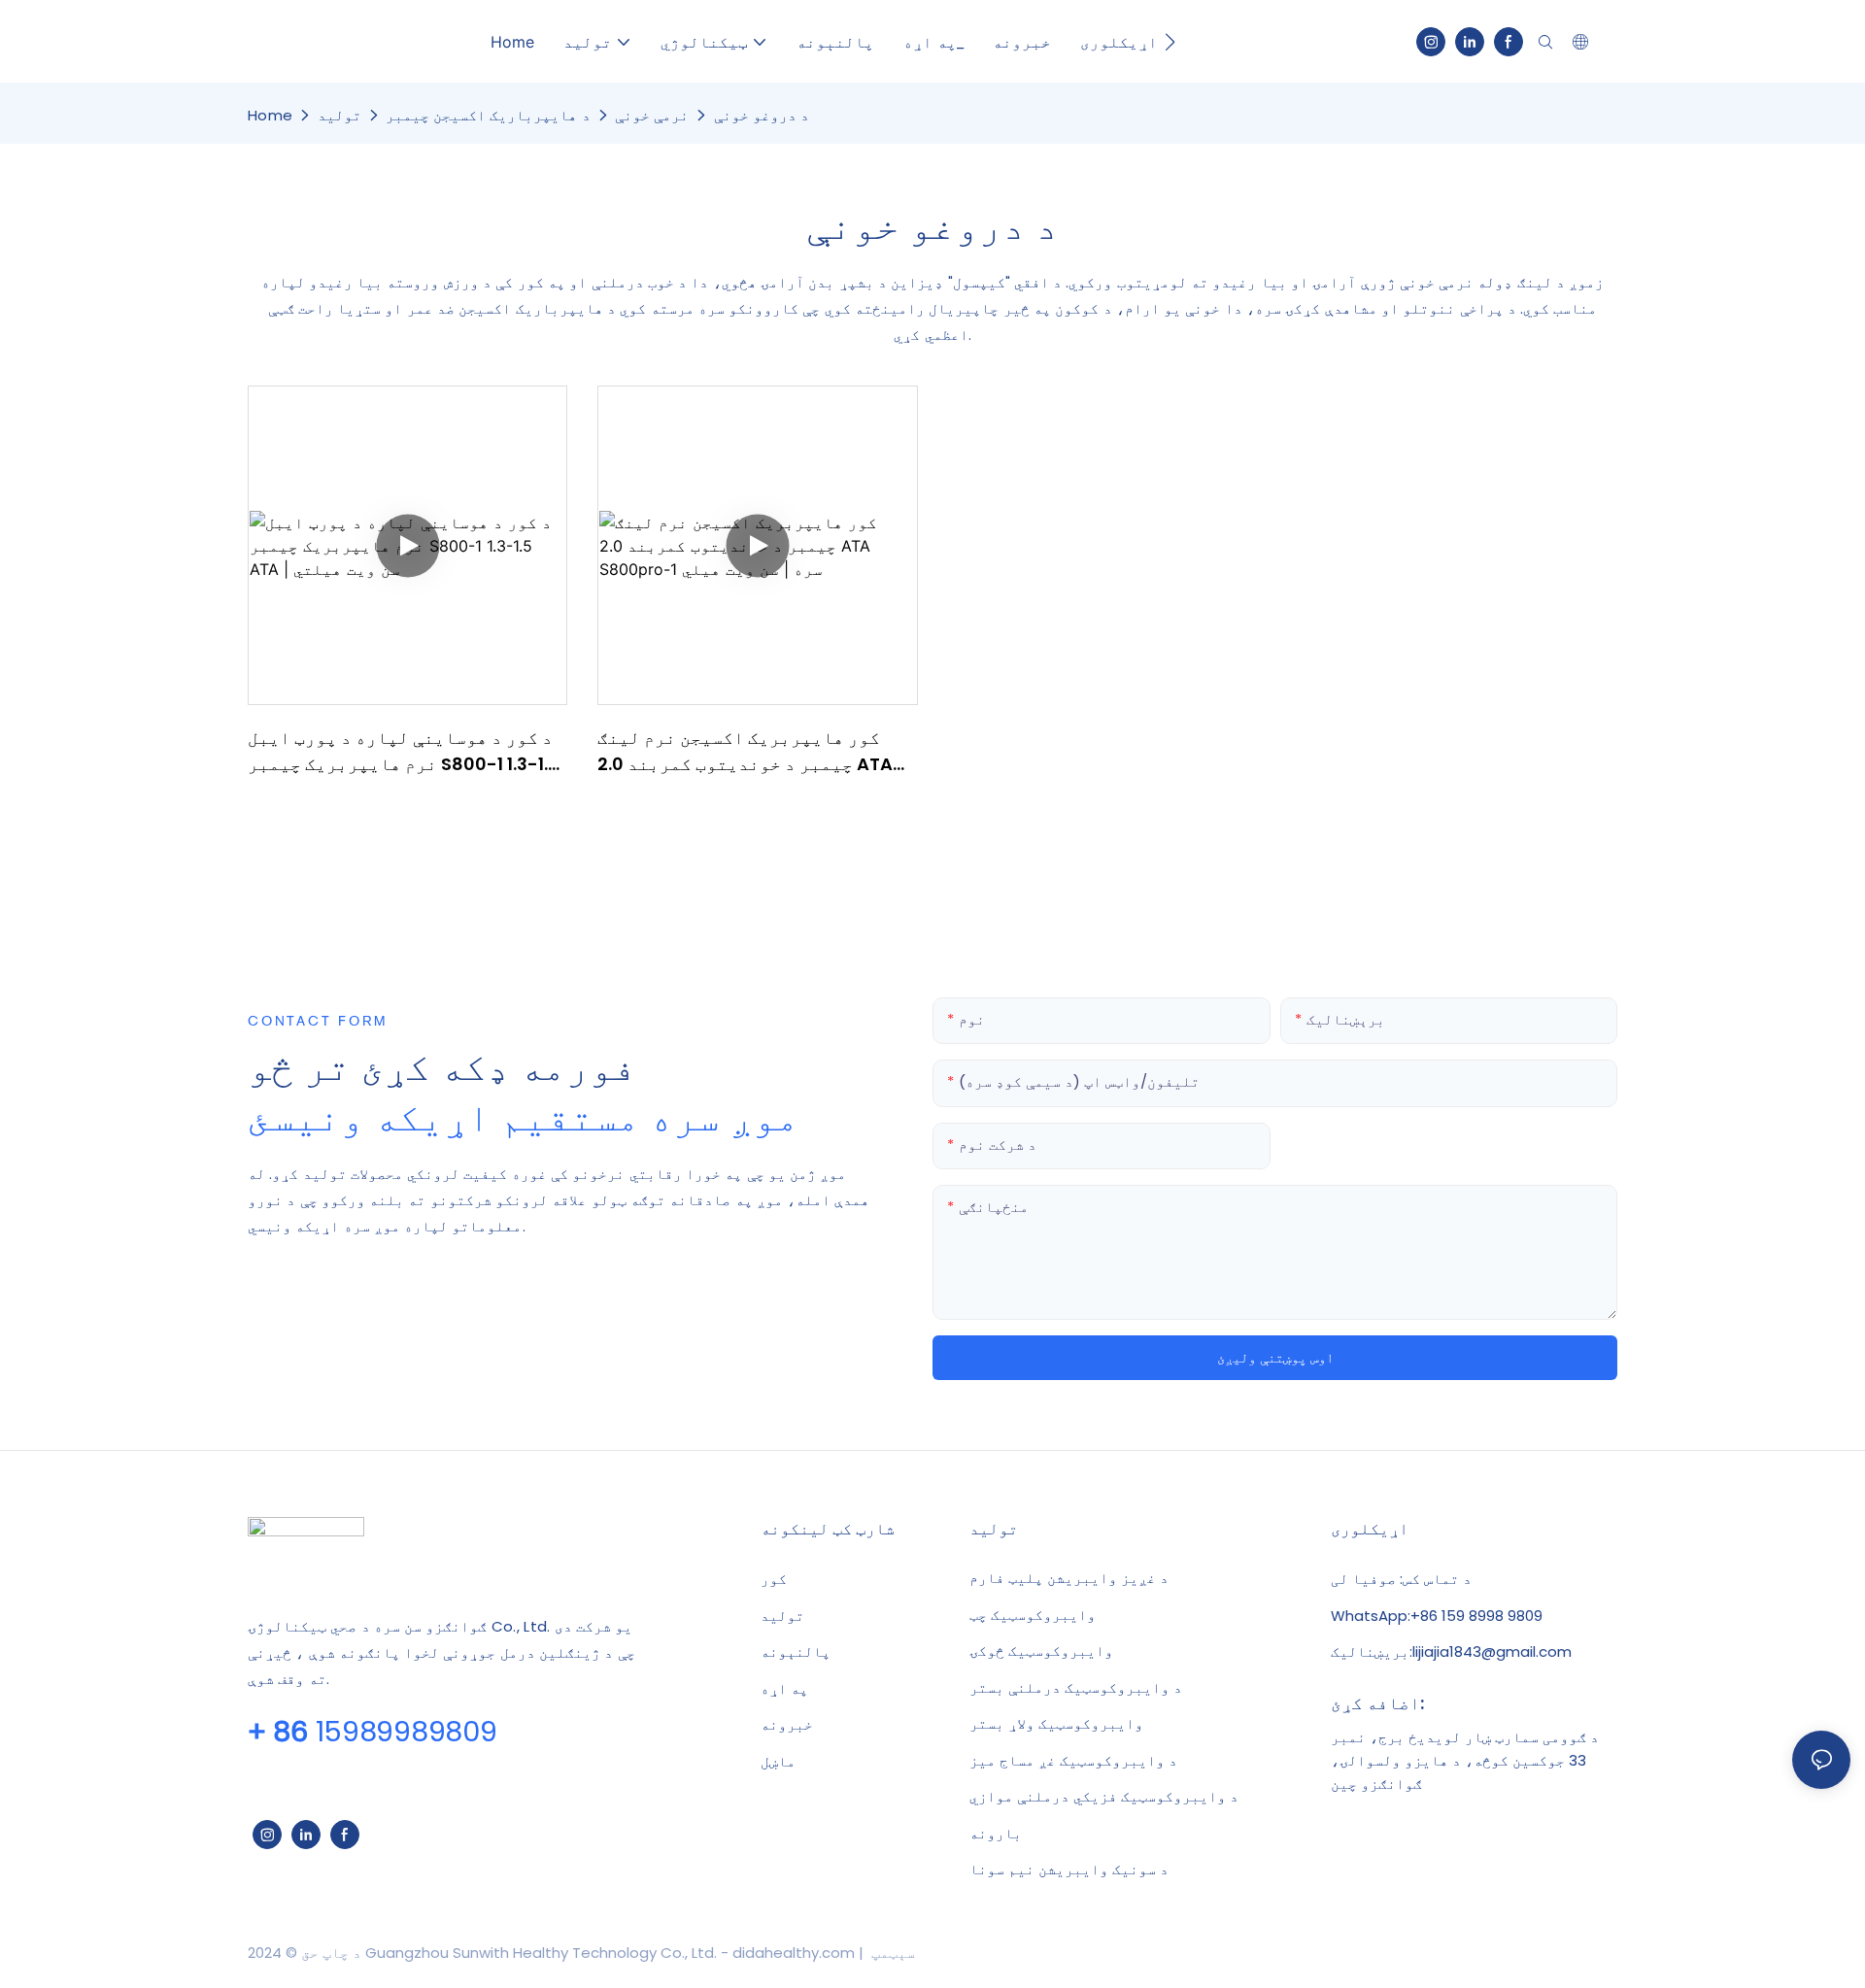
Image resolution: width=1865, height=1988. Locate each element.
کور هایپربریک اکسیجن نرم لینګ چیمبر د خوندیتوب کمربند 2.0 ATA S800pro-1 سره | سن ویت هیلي (745, 751)
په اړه (784, 1688)
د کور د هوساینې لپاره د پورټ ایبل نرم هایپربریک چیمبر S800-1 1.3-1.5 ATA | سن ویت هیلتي (404, 751)
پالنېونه (796, 1651)
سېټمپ (891, 1953)
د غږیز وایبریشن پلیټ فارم (1069, 1578)
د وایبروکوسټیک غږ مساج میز (1073, 1761)
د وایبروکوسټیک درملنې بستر (1076, 1688)
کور (774, 1579)
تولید (339, 115)
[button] (1170, 42)
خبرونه (787, 1724)
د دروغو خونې (762, 115)
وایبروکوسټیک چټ (1033, 1615)
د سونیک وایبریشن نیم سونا (1069, 1870)
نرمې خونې (652, 115)
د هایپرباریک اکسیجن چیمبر (488, 115)
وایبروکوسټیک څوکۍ (1041, 1651)
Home (270, 115)
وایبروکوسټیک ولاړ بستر (1056, 1724)
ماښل (778, 1761)
